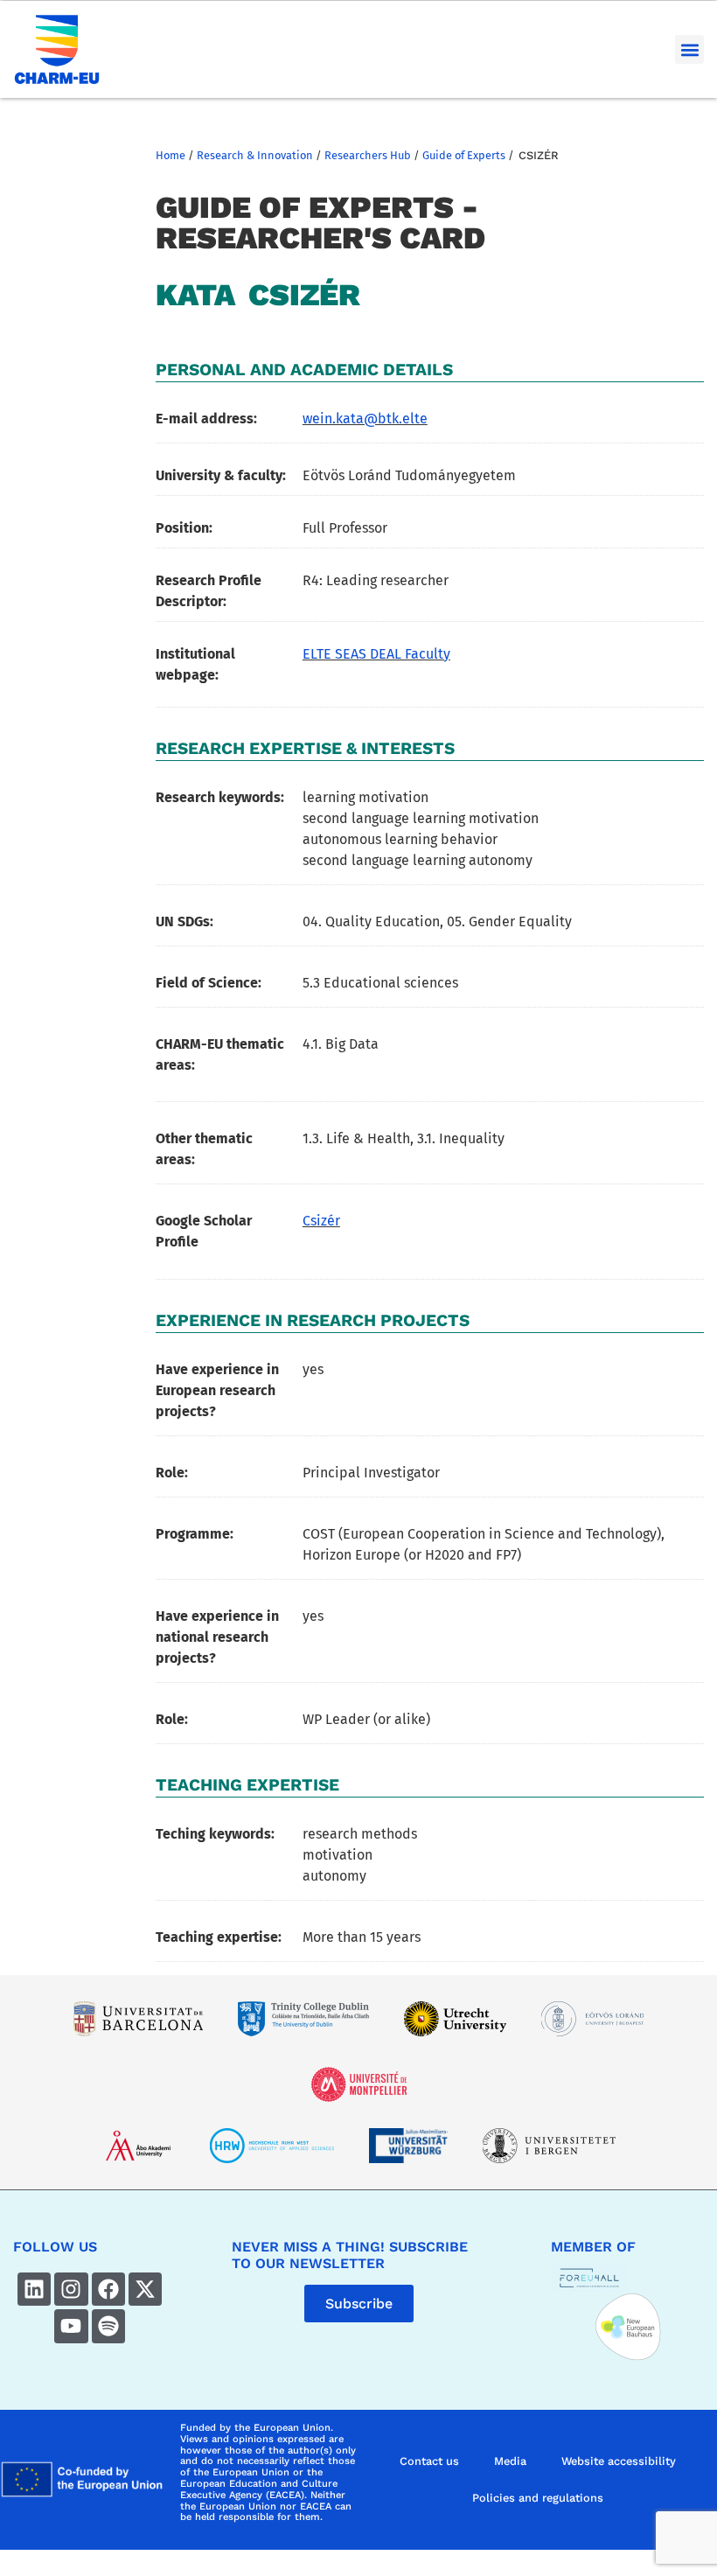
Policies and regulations (538, 2498)
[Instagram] (71, 2289)
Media (510, 2461)
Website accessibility (619, 2461)
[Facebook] (108, 2289)
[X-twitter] (145, 2289)
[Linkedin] (34, 2289)
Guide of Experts (464, 155)
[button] (689, 49)
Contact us (429, 2461)
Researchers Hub (368, 155)
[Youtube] (71, 2326)
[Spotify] (108, 2326)
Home (171, 155)
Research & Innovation (255, 155)
